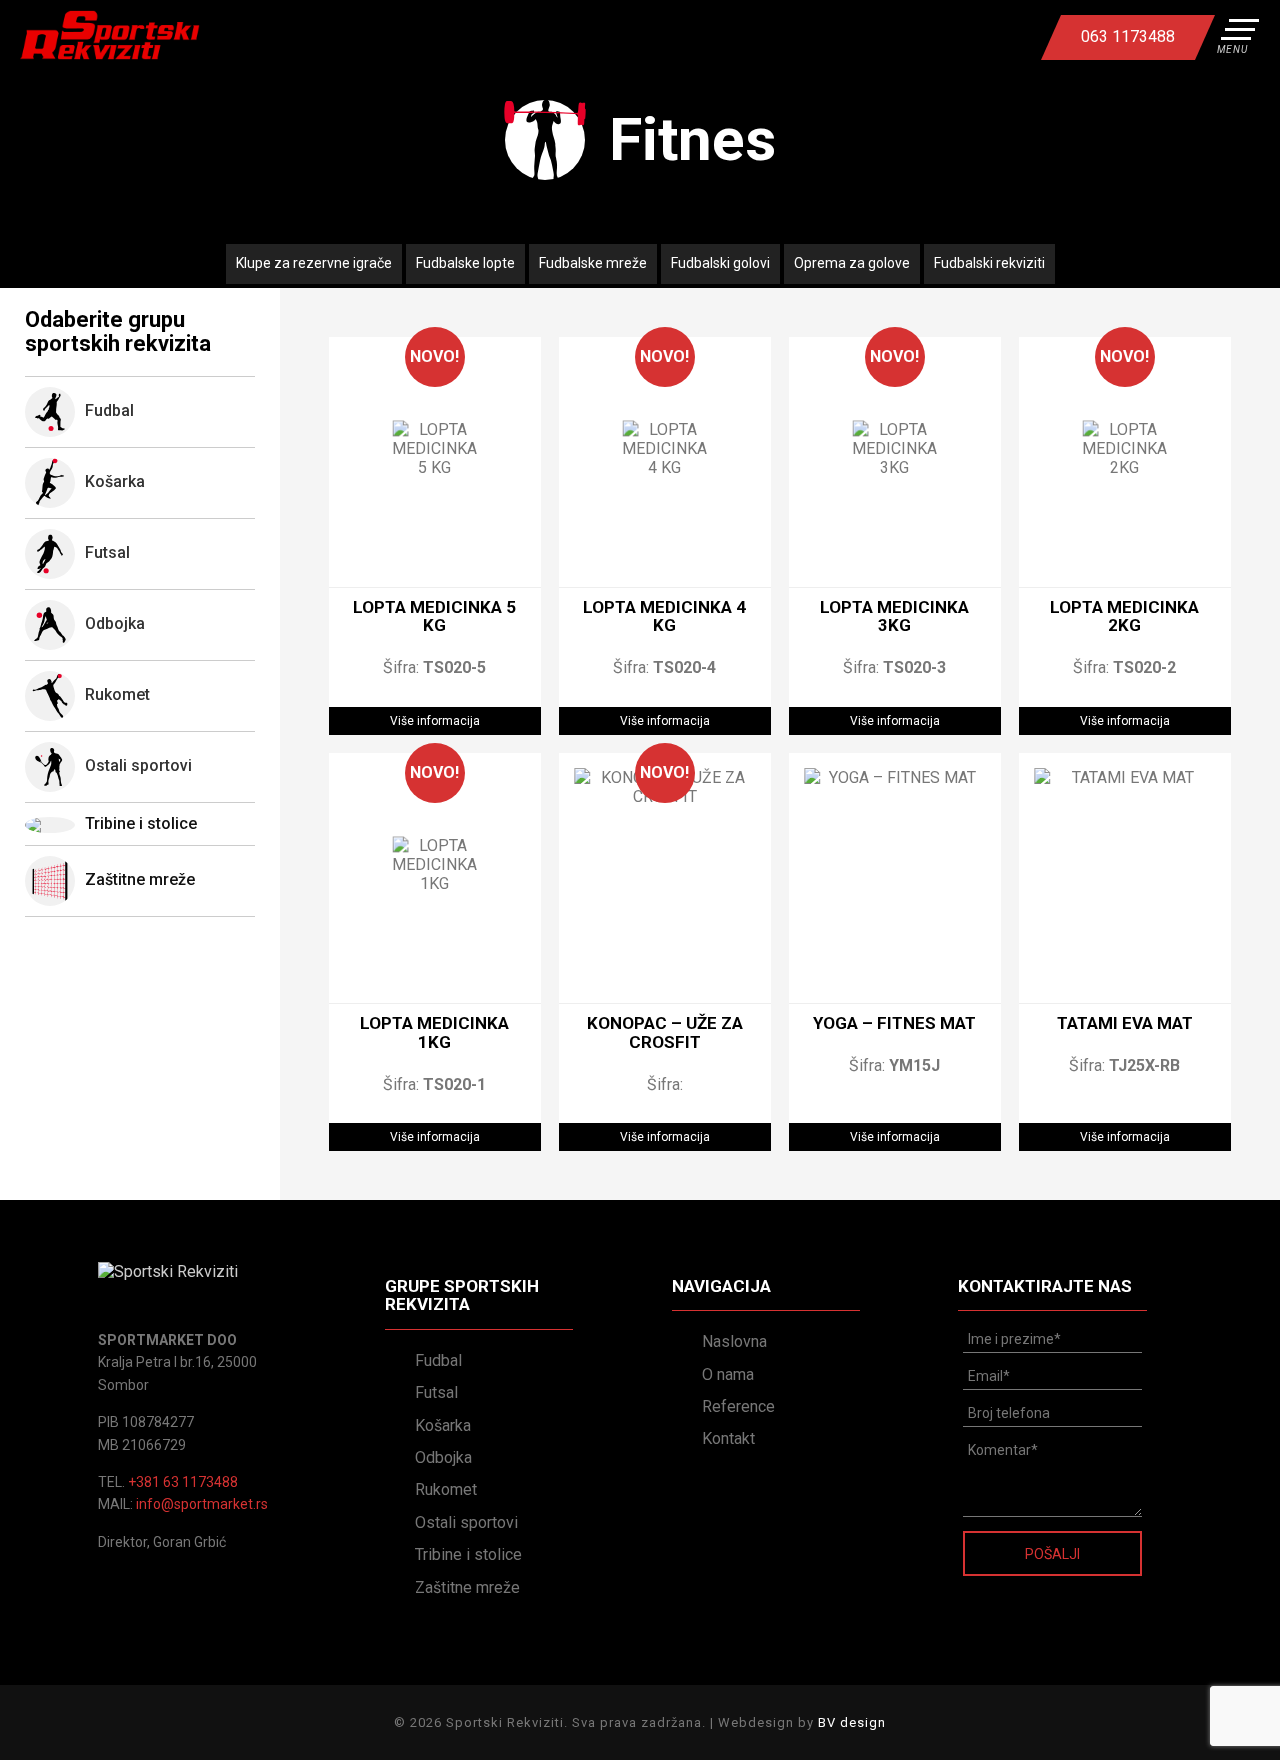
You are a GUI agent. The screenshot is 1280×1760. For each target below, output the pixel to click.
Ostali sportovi (466, 1522)
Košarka (443, 1425)
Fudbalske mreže (593, 263)
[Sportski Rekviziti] (110, 35)
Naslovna (734, 1341)
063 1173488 (1128, 36)
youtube (969, 37)
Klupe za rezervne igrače (314, 263)
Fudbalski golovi (720, 263)
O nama (728, 1374)
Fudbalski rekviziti (989, 263)
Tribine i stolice (141, 823)
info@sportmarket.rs (202, 1504)
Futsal (436, 1392)
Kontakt (728, 1438)
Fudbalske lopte (465, 263)
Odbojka (443, 1457)
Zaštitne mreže (140, 880)
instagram (1005, 37)
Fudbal (438, 1360)
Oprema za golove (852, 263)
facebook (933, 37)
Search (897, 37)
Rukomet (446, 1489)
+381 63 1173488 (183, 1482)
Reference (738, 1406)
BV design (852, 1722)
